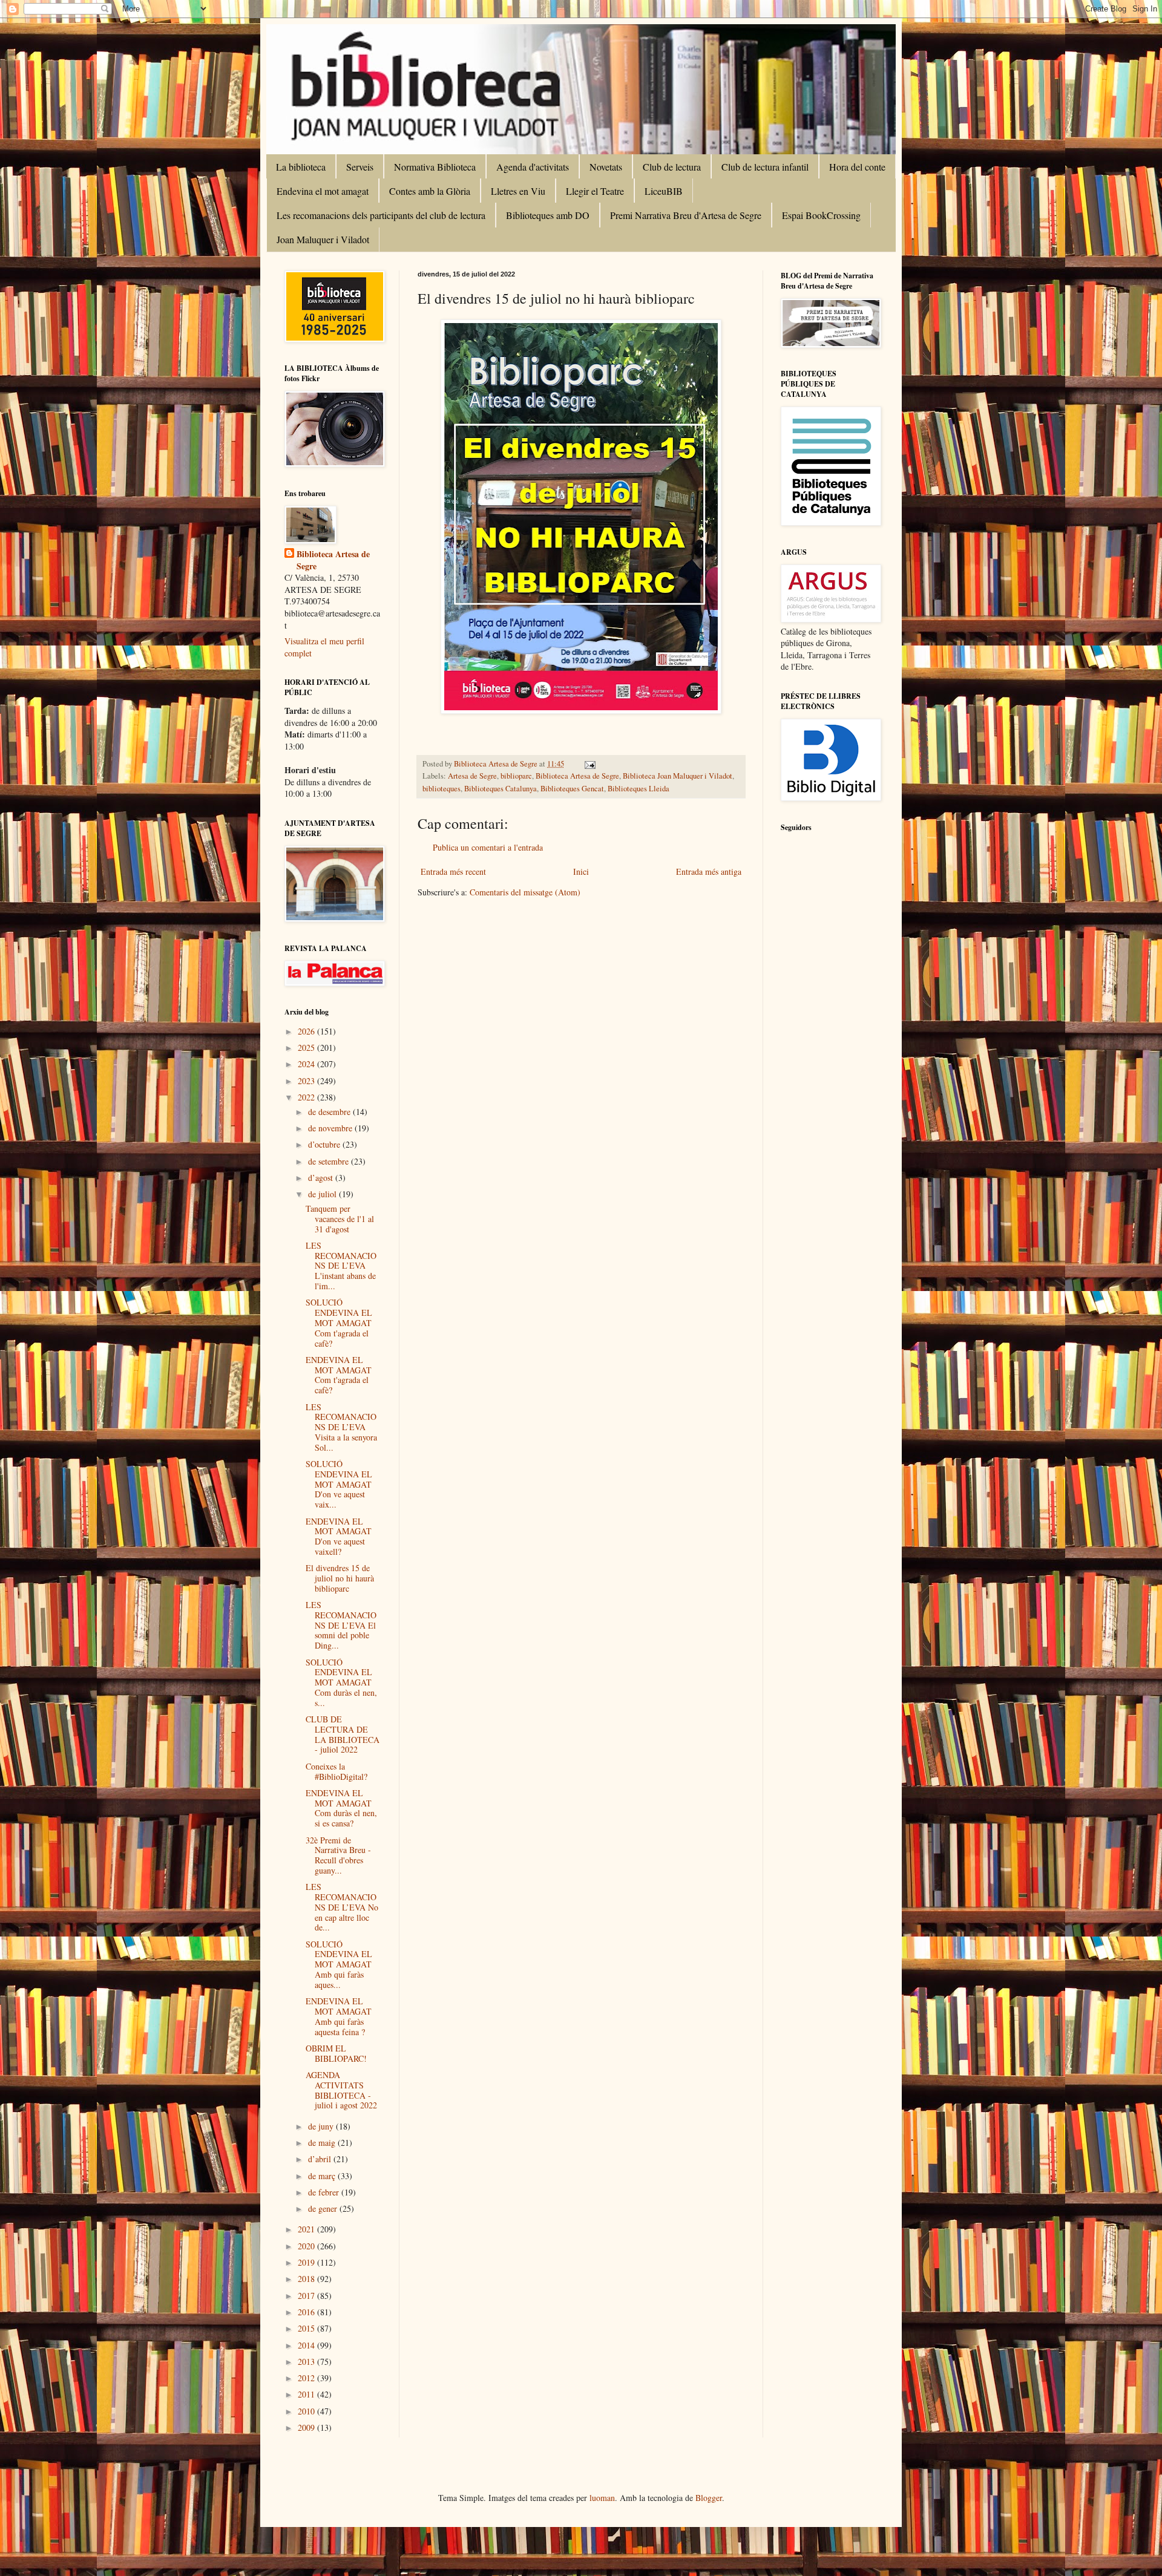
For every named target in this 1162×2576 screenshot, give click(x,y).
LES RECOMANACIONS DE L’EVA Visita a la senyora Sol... (341, 1427)
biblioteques (441, 789)
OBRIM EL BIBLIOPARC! (336, 2053)
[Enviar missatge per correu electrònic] (589, 764)
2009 (307, 2427)
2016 (307, 2312)
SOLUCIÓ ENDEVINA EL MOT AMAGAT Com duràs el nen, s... (341, 1682)
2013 (307, 2362)
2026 (307, 1031)
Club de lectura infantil (765, 167)
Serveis (360, 167)
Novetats (606, 167)
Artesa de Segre (472, 776)
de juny (322, 2126)
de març (323, 2176)
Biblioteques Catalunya (501, 789)
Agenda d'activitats (533, 167)
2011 (307, 2394)
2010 (307, 2411)
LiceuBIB (664, 191)
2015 (307, 2328)
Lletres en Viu (518, 191)
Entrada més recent (453, 871)
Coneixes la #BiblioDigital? (336, 1771)
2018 (307, 2279)
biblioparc (516, 776)
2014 (307, 2345)
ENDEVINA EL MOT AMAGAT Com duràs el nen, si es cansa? (341, 1808)
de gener (324, 2208)
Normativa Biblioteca (435, 167)
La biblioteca (301, 167)
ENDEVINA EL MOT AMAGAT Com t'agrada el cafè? (339, 1375)
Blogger (709, 2498)
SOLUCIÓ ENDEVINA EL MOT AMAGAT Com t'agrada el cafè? (339, 1322)
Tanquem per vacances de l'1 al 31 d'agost (340, 1219)
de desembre (330, 1112)
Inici (581, 871)
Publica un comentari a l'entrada (488, 847)
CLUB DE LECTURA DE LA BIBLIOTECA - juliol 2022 (343, 1734)
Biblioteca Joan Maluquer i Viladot (678, 776)
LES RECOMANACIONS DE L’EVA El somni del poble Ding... (341, 1625)
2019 (307, 2262)
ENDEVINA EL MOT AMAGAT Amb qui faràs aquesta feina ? (339, 2016)
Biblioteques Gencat (572, 789)
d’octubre (325, 1144)
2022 (307, 1097)
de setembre (330, 1161)
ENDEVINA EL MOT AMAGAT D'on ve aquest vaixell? (339, 1536)
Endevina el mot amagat (323, 191)
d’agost (322, 1178)
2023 (307, 1081)
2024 (307, 1064)
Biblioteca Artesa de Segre (577, 776)
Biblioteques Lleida (638, 789)
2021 (307, 2229)
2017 (307, 2296)
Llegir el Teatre (595, 191)
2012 (307, 2378)
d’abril (321, 2159)
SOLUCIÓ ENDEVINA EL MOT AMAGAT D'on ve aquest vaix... (339, 1484)
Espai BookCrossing (821, 215)
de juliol (323, 1194)
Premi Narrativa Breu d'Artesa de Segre (686, 215)
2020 (307, 2246)
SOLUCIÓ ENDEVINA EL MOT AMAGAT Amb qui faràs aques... (339, 1964)
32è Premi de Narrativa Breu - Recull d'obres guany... (338, 1855)
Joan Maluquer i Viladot (323, 239)
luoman (602, 2498)
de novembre (331, 1128)
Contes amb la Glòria (430, 191)
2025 (307, 1048)
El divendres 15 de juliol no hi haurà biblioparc (340, 1578)
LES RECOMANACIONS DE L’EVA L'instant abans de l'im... (341, 1266)
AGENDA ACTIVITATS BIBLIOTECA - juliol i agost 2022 (341, 2090)
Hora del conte (857, 167)
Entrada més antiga (709, 871)
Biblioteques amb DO (548, 215)
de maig (323, 2143)
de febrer (325, 2192)
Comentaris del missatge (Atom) (525, 892)
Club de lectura (672, 167)
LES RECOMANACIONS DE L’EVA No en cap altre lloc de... (342, 1907)
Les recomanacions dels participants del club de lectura (381, 215)
